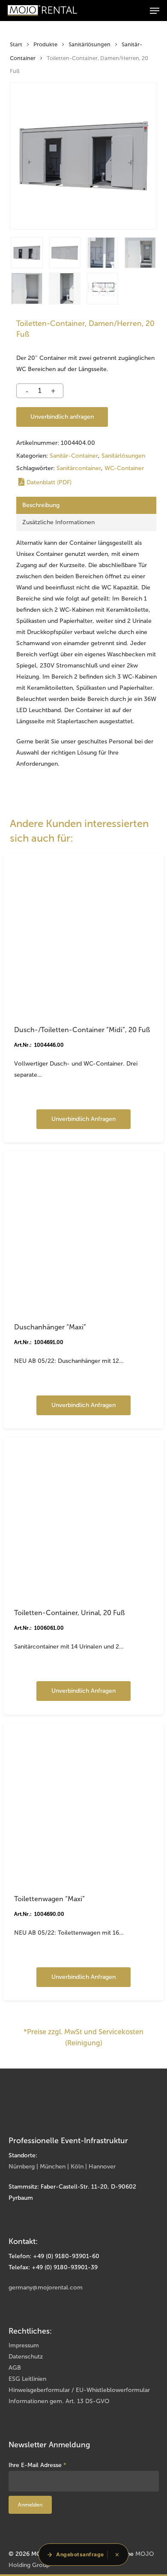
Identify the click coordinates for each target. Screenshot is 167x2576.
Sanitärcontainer (79, 468)
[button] (155, 11)
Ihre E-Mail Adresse (37, 2465)
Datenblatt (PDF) (49, 482)
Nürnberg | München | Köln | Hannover (62, 2167)
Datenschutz (26, 2357)
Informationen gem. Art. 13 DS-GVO (59, 2401)
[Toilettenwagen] (83, 1803)
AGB (15, 2368)
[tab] (86, 505)
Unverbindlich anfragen (62, 417)
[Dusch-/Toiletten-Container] (83, 934)
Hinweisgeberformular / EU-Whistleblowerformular (79, 2390)
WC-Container (124, 468)
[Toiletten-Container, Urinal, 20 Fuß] (83, 1517)
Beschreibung (41, 505)
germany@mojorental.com (46, 2288)
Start (16, 44)
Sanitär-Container (74, 456)
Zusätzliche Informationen (58, 522)
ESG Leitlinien (27, 2379)
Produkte (45, 44)
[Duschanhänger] (83, 1231)
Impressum (24, 2345)
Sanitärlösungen (89, 44)
